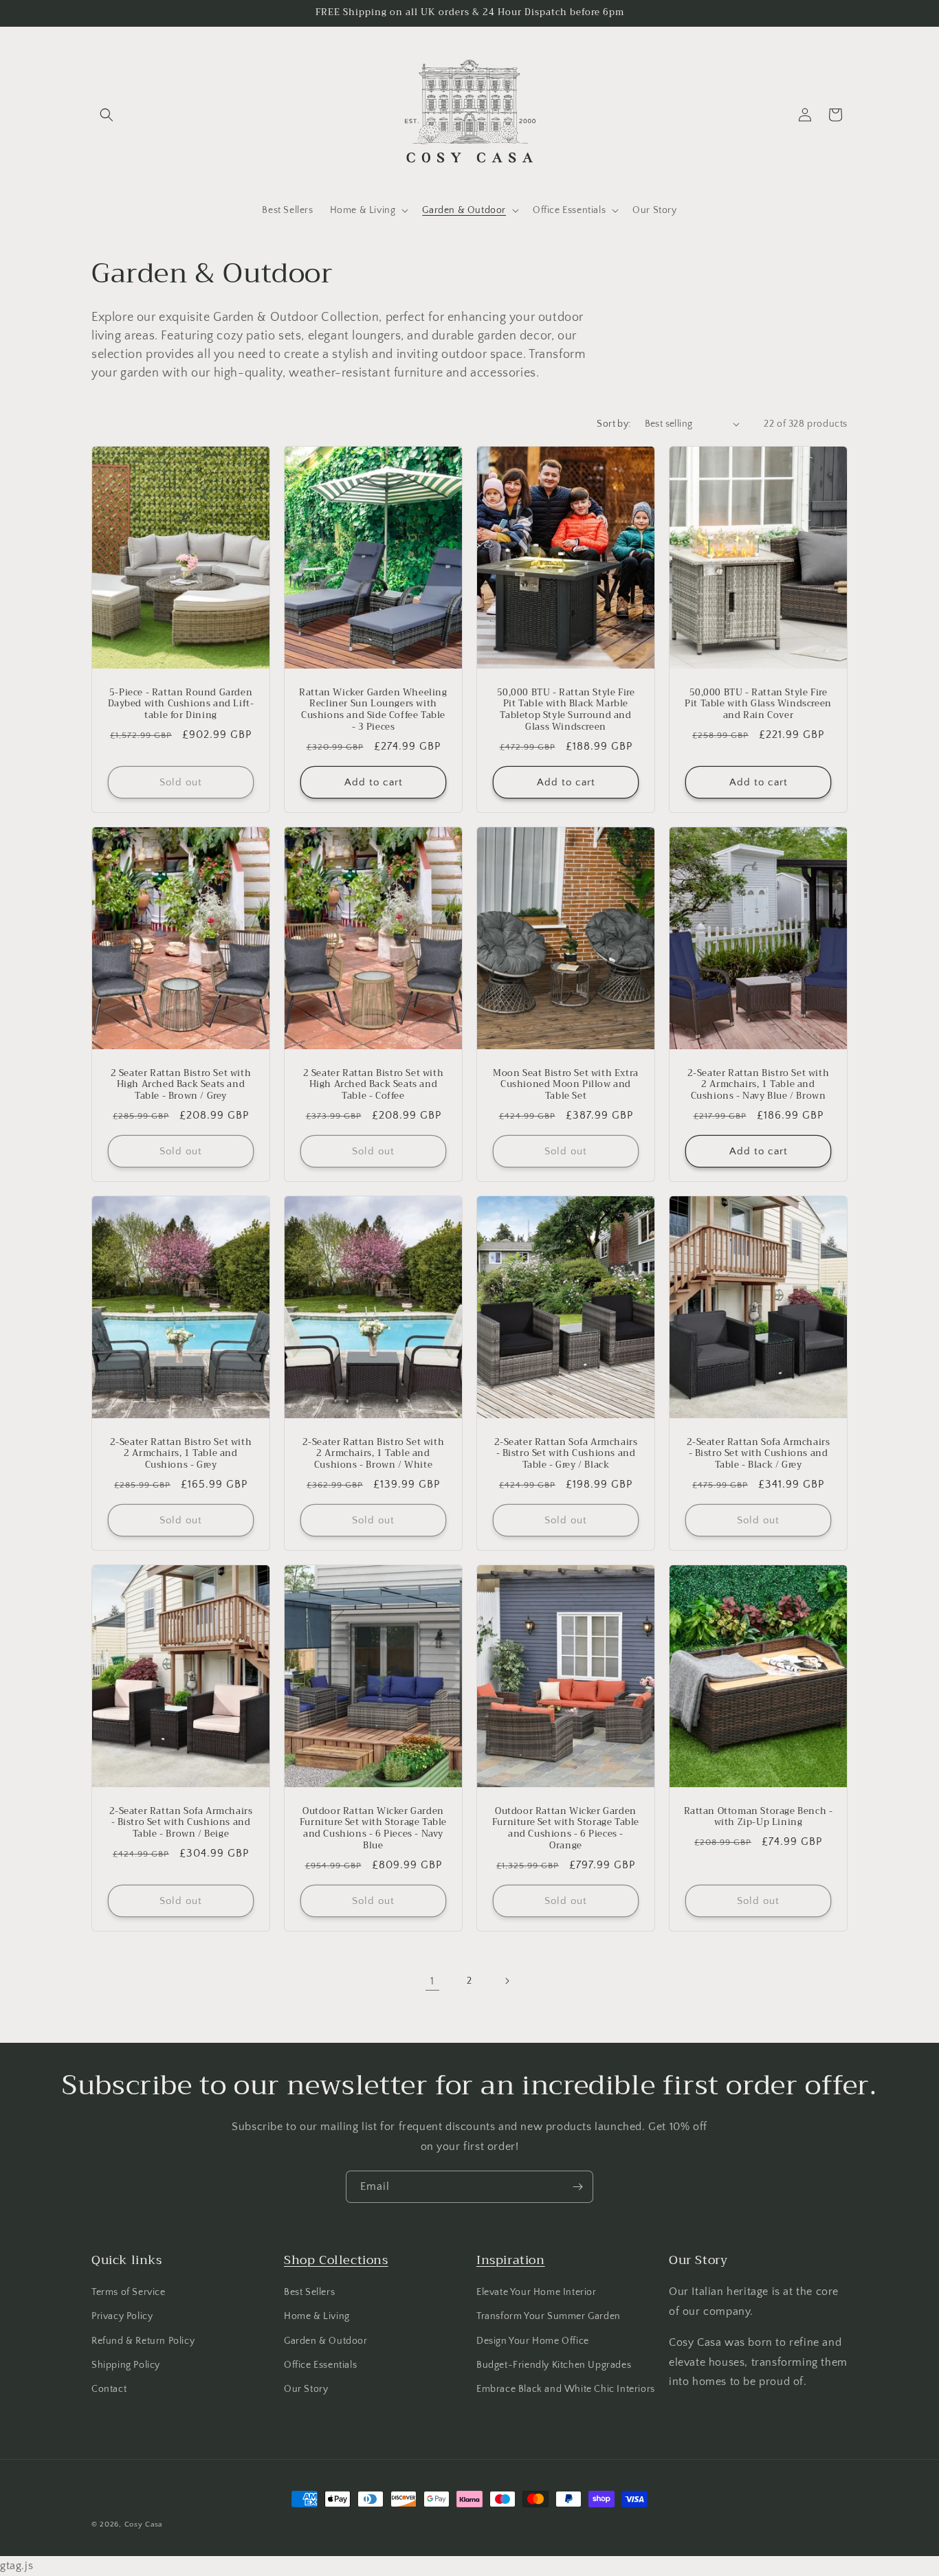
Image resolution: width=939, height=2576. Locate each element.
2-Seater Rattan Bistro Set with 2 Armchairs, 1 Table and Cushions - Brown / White (374, 1454)
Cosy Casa (143, 2524)
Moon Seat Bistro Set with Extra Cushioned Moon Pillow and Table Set (566, 1085)
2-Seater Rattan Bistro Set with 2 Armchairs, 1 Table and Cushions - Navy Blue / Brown (759, 1085)
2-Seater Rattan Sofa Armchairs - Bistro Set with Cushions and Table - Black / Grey (759, 1454)
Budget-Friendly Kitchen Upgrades (554, 2365)
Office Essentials (320, 2365)
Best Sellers (309, 2292)
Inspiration (511, 2260)
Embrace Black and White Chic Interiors (566, 2389)
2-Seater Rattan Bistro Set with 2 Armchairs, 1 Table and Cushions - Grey (181, 1454)
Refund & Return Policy (143, 2341)
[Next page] (507, 1981)
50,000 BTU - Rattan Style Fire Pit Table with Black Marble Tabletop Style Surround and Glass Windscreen (566, 710)
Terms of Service (129, 2292)
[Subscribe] (577, 2187)
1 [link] (432, 1981)
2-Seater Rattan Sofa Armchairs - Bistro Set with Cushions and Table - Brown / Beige (181, 1823)
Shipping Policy (126, 2365)
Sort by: (614, 424)
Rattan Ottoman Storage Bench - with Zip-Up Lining (759, 1817)
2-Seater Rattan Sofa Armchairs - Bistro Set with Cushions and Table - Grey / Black (566, 1454)
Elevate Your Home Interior (537, 2292)
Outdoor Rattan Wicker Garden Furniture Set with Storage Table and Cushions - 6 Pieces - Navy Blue (373, 1829)
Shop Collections (336, 2260)
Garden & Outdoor (326, 2341)
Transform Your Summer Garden (549, 2316)
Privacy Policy (122, 2316)
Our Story (306, 2389)
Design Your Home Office (533, 2341)
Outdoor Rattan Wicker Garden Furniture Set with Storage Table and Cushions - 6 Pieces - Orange (566, 1829)
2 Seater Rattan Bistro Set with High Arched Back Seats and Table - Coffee (374, 1085)
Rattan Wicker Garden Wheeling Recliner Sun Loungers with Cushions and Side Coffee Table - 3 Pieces (373, 710)
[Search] (107, 115)
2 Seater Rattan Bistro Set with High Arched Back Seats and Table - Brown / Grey (181, 1085)
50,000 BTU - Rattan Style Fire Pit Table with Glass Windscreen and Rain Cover (758, 704)
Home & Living (317, 2316)
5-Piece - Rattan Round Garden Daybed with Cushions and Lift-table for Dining (181, 704)
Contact (109, 2389)
